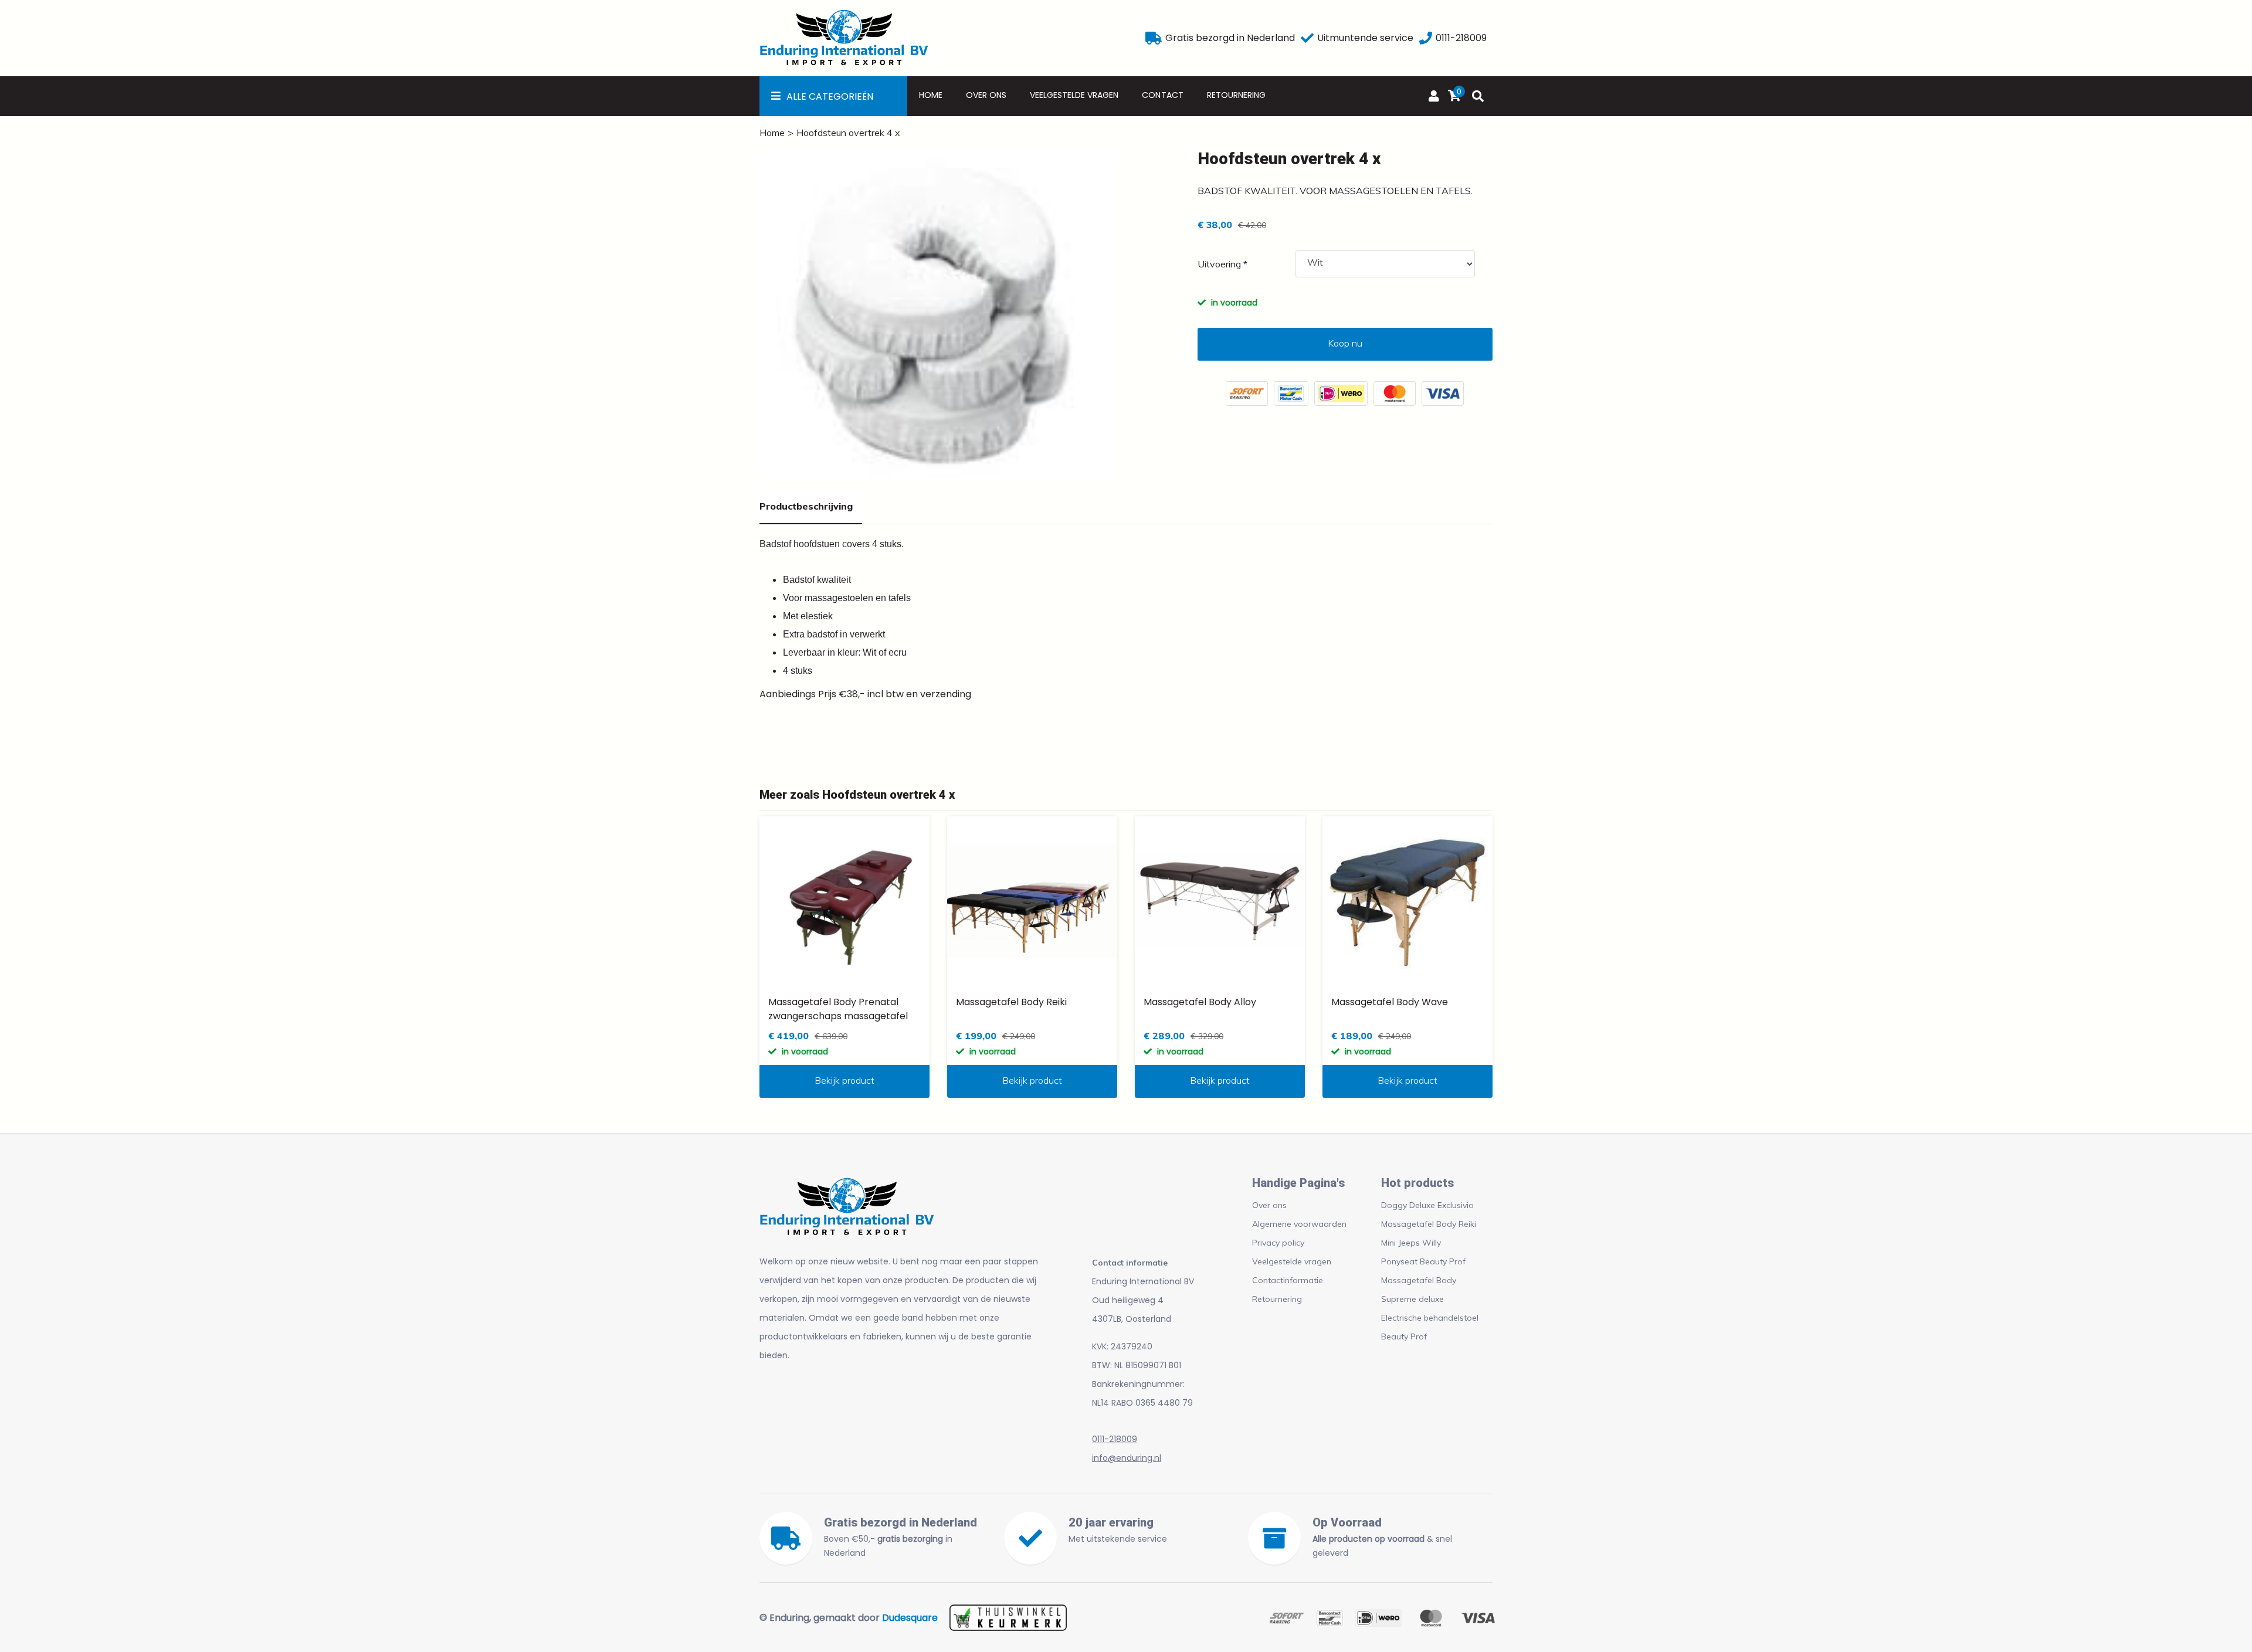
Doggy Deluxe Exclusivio (1427, 1205)
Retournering (1236, 95)
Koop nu (1345, 343)
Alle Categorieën (830, 96)
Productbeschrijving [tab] (806, 506)
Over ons (986, 95)
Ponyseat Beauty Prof (1423, 1261)
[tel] (1426, 38)
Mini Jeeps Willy (1411, 1243)
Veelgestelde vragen (1074, 95)
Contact (1162, 95)
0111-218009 (1115, 1439)
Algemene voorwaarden (1299, 1224)
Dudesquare (910, 1618)
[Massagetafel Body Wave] (1407, 901)
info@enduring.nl (1127, 1458)
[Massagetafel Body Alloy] (1220, 901)
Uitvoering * (1222, 264)
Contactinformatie (1288, 1280)
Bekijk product (844, 1080)
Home (931, 95)
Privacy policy (1278, 1243)
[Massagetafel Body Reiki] (1032, 901)
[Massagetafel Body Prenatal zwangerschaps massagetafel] (844, 901)
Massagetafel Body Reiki (1429, 1224)
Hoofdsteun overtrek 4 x (848, 133)
